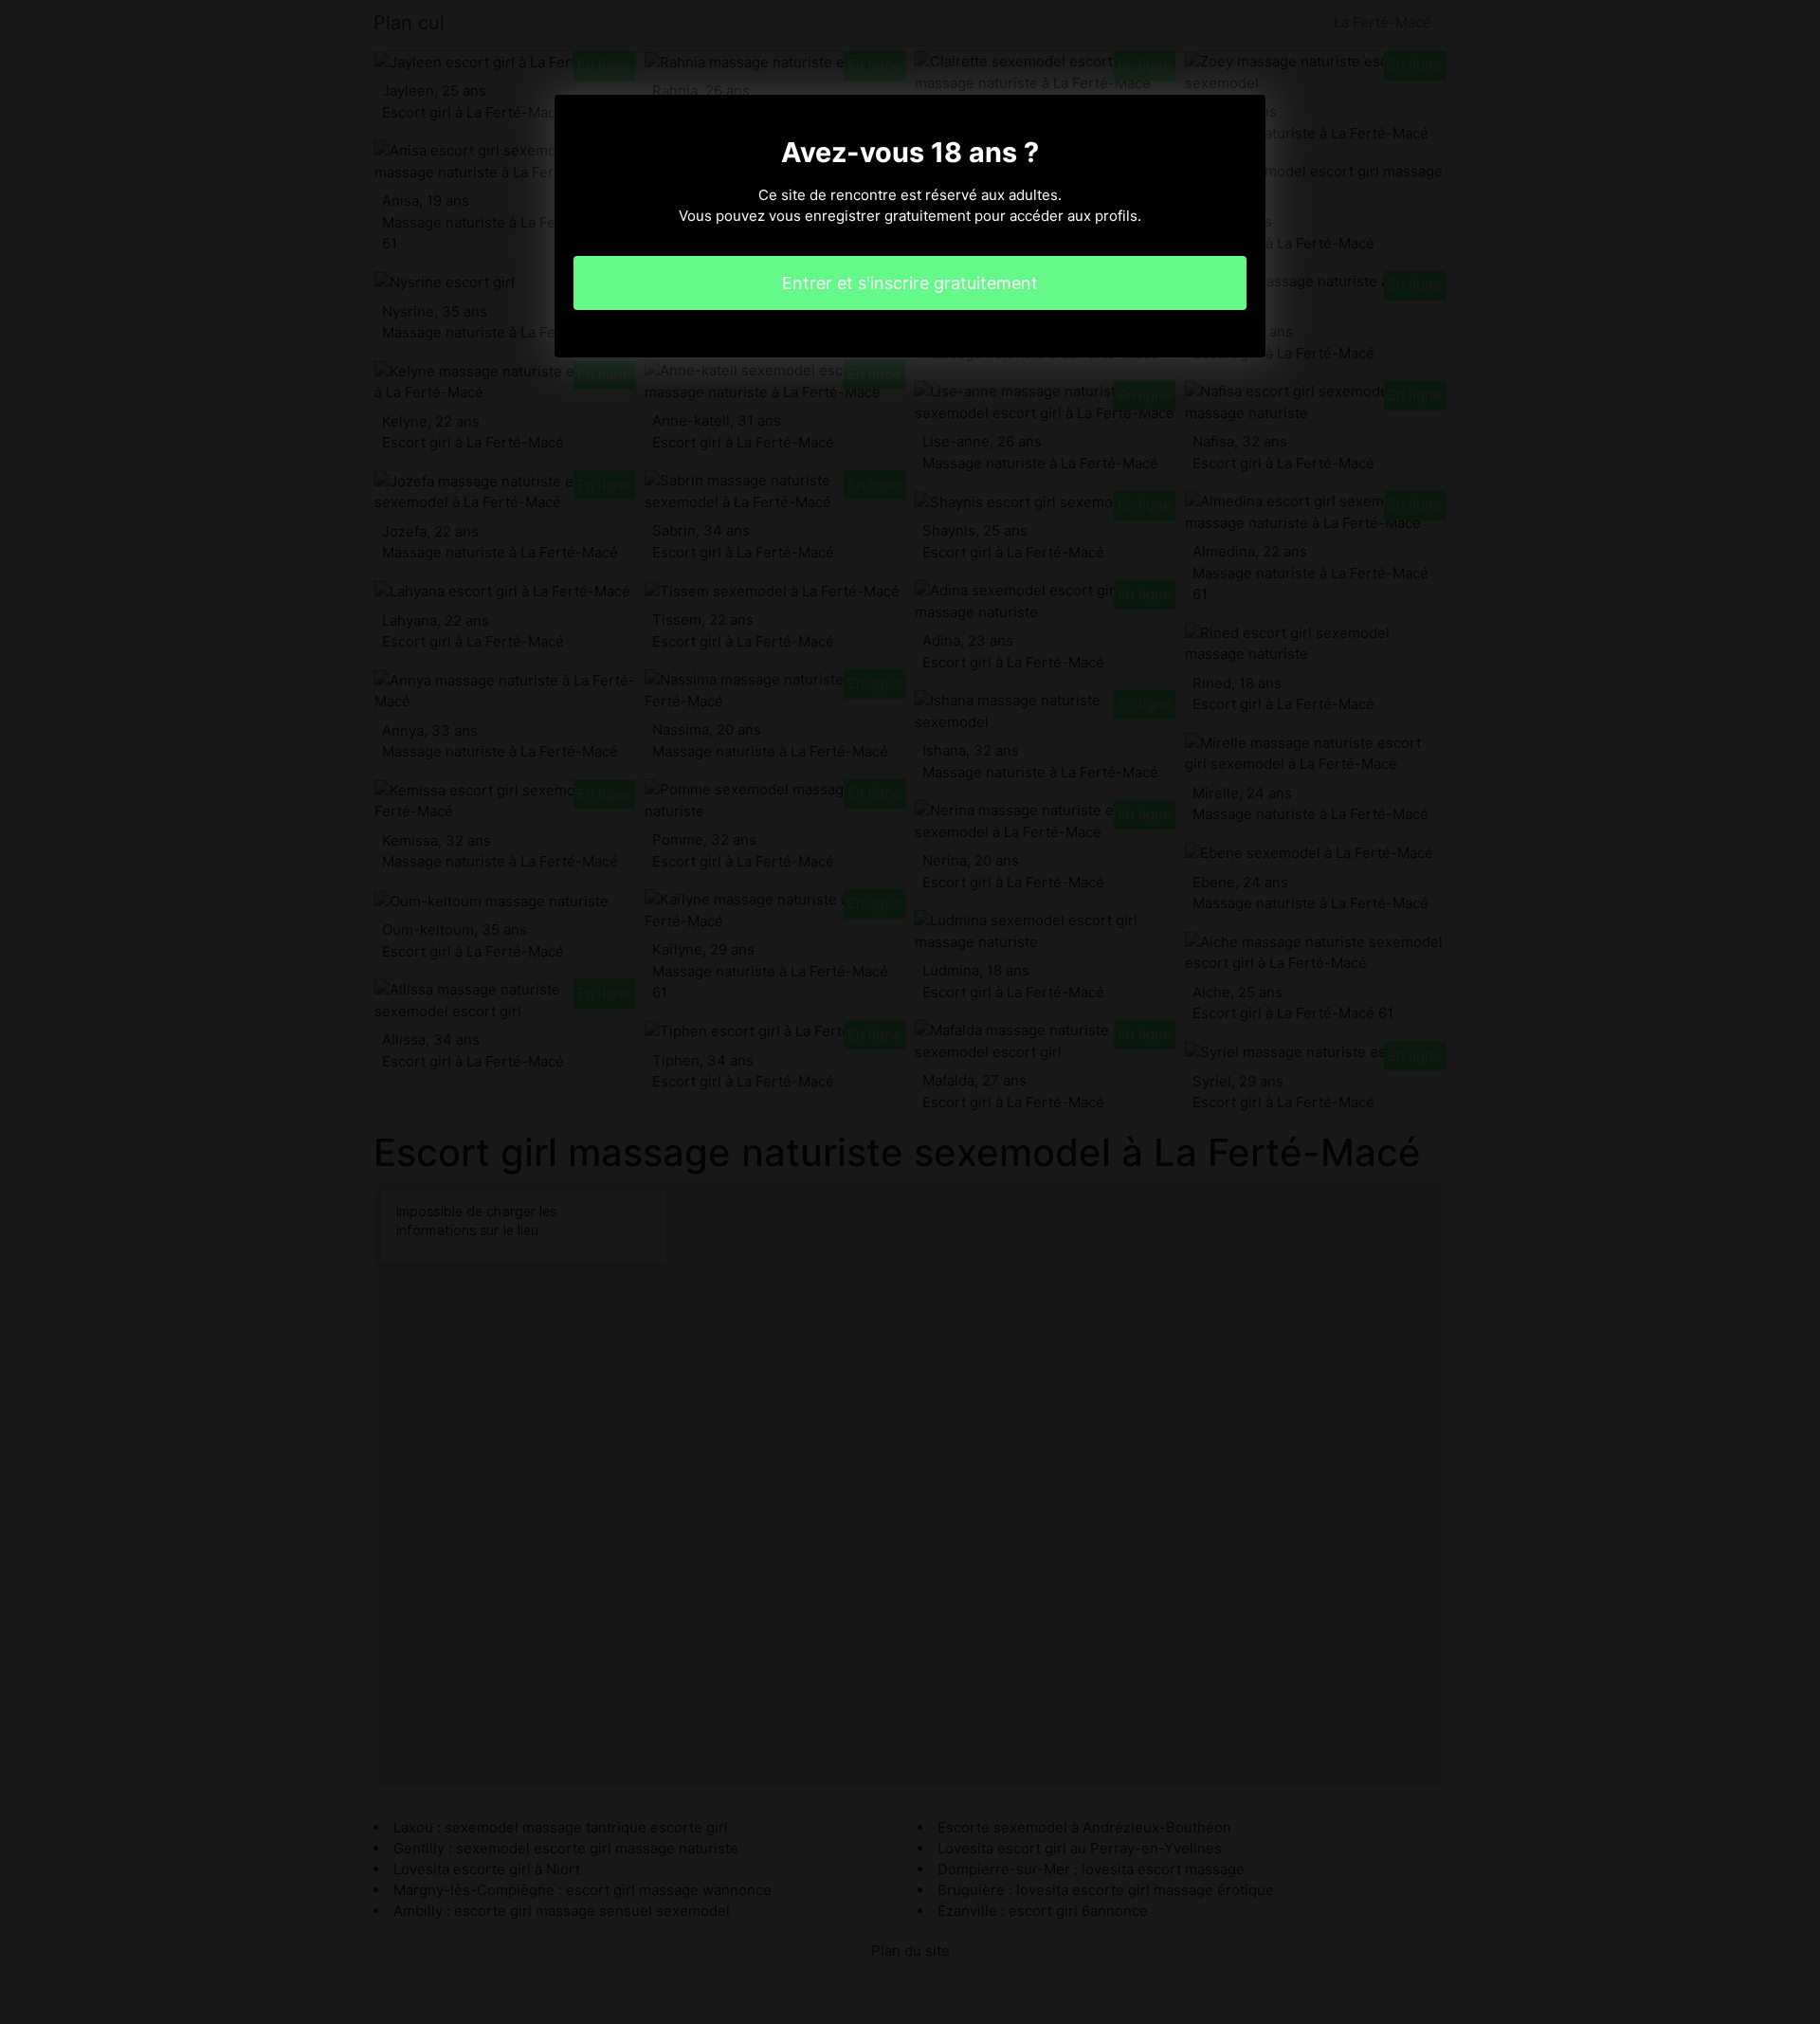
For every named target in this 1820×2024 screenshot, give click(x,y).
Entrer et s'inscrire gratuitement (910, 283)
